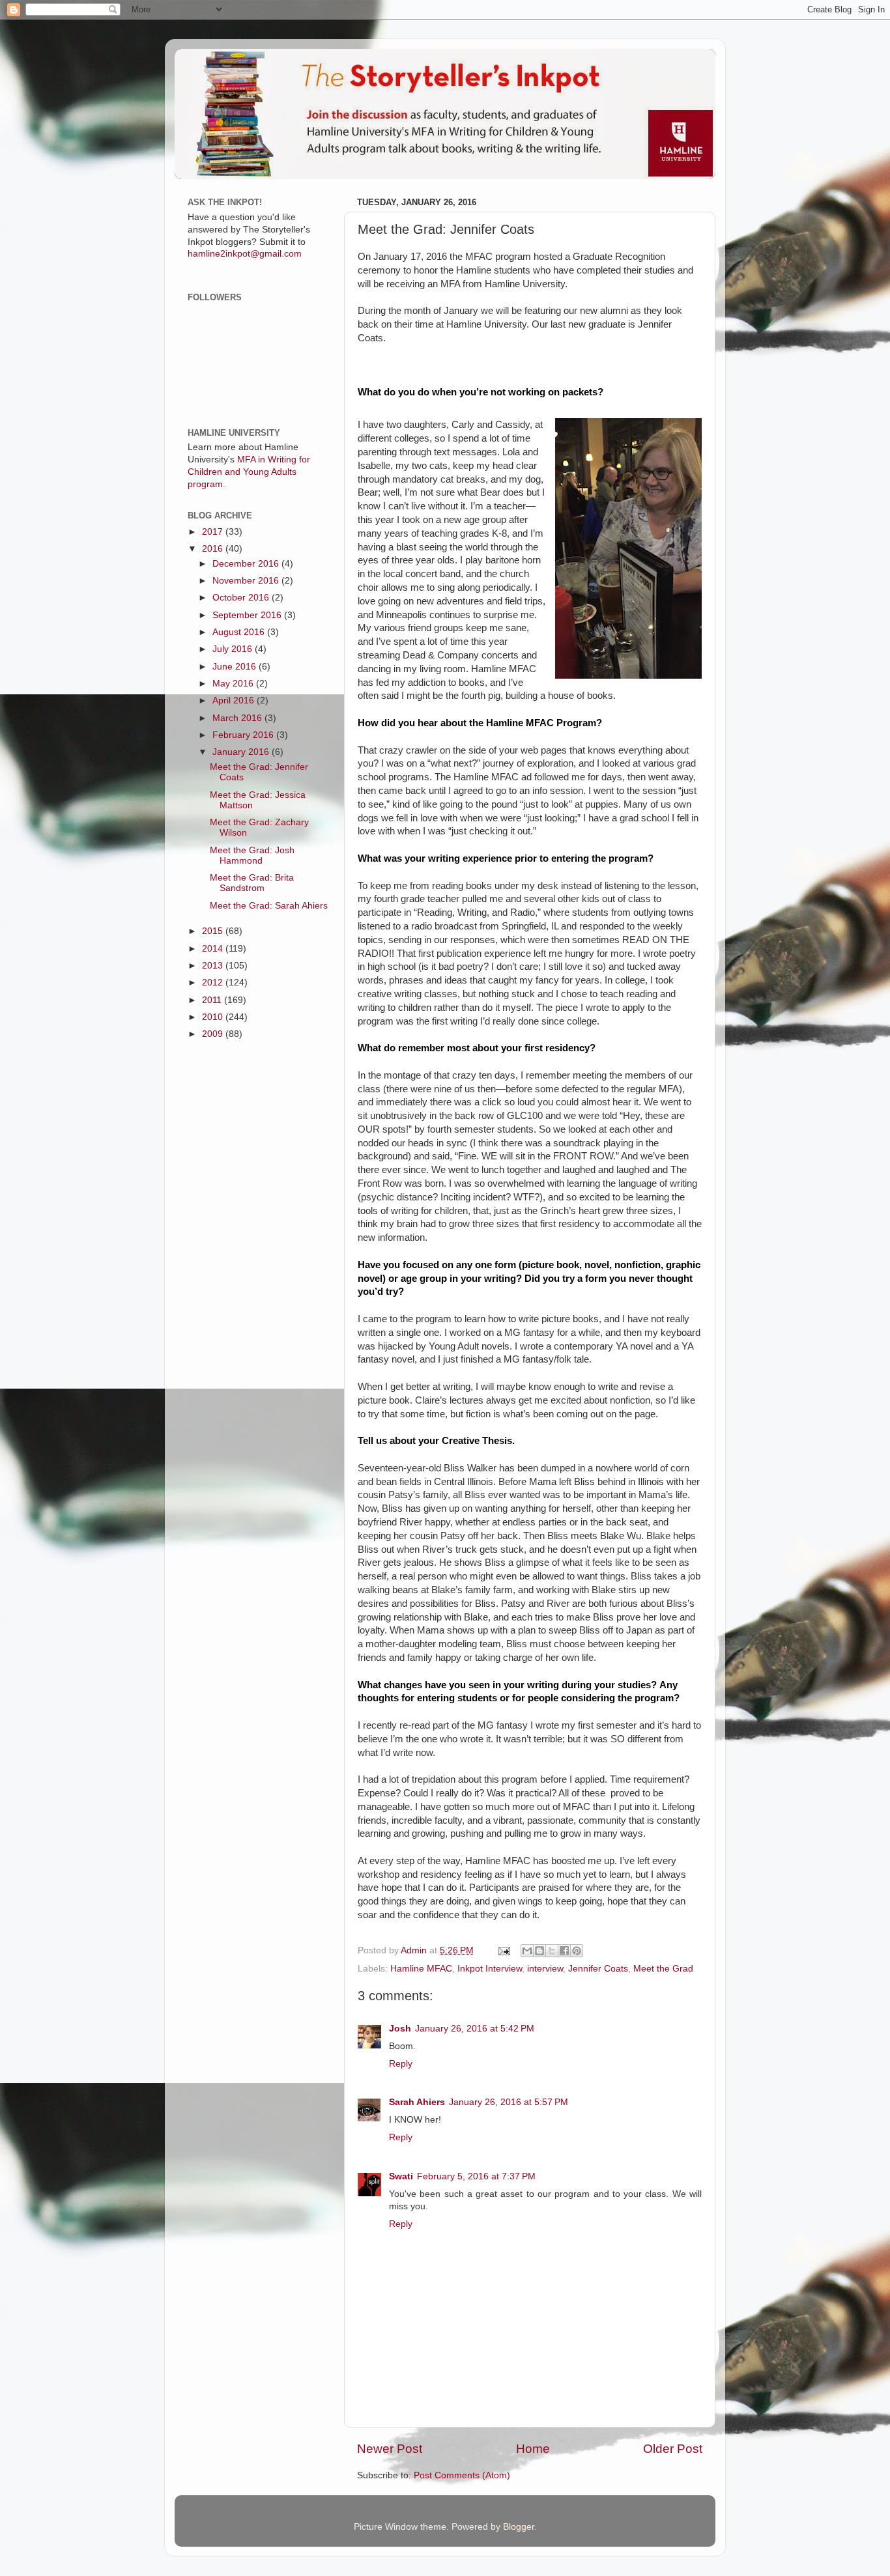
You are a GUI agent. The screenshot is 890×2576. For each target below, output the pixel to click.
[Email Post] (503, 1950)
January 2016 (242, 752)
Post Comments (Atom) (462, 2475)
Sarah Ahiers (417, 2102)
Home (533, 2449)
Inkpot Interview (490, 1969)
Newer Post (390, 2449)
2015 (214, 931)
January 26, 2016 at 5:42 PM (475, 2029)
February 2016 (244, 735)
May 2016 (234, 684)
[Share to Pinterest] (577, 1951)
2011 (213, 1000)
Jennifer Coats (598, 1969)
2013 (214, 966)
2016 (214, 549)
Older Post (673, 2449)
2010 (214, 1017)
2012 (214, 983)
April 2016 (235, 701)
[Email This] (527, 1951)
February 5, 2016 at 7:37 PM (476, 2176)
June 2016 (236, 667)
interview (545, 1969)
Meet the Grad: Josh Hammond (252, 856)
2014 (214, 949)
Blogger (519, 2527)
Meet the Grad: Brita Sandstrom (252, 883)
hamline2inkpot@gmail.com (245, 254)
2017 (214, 532)
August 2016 (240, 632)
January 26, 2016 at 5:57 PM (509, 2102)
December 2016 (247, 564)
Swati (401, 2176)
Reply (401, 2064)
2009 (214, 1034)
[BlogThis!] (539, 1951)
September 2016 (248, 615)
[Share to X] (552, 1951)
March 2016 (238, 718)
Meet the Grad (663, 1969)
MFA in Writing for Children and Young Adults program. (249, 472)
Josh (400, 2029)
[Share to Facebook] (564, 1951)
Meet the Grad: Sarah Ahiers (269, 906)
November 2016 (247, 581)
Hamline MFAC (421, 1969)
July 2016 (234, 649)
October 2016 (242, 598)
